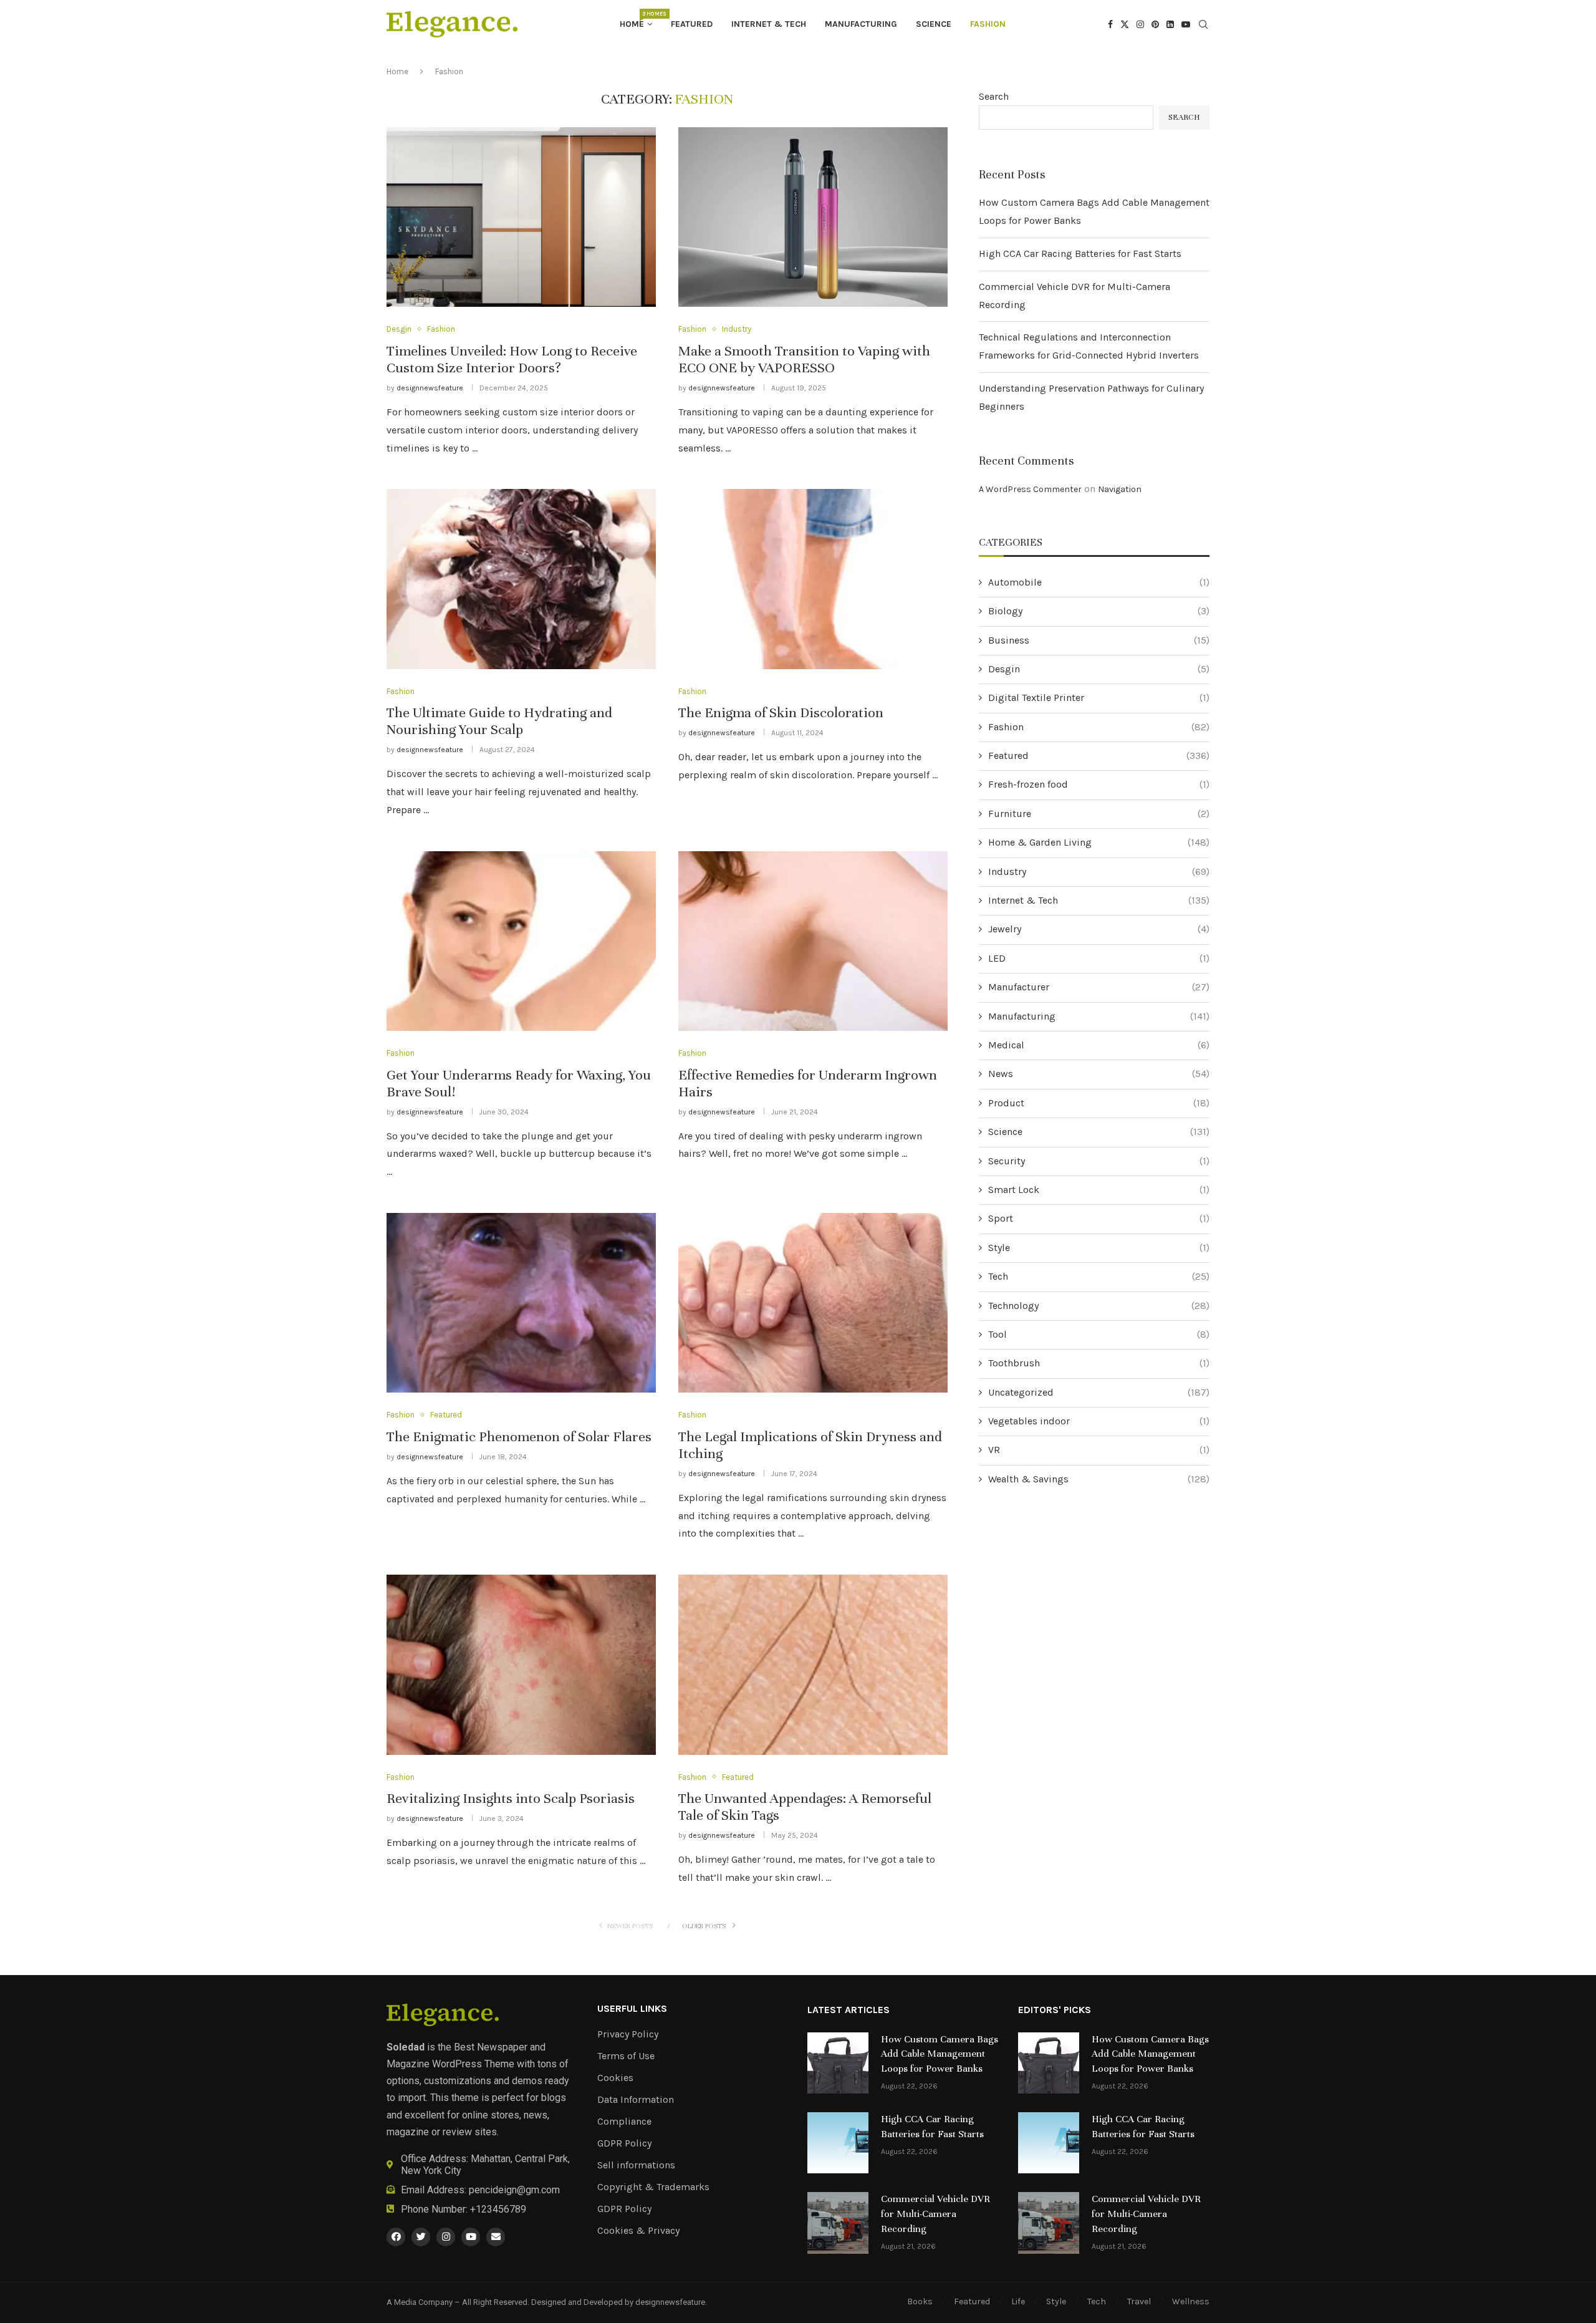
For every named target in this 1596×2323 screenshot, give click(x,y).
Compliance (624, 2122)
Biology (1099, 611)
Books (920, 2301)
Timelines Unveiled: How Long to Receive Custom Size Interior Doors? (512, 359)
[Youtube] (1186, 24)
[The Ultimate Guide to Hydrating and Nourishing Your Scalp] (521, 579)
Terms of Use (626, 2056)
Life (1018, 2301)
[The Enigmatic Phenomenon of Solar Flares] (521, 1303)
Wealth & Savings (1099, 1479)
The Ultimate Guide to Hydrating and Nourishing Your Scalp (499, 721)
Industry (1099, 872)
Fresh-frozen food (1099, 784)
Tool (1099, 1334)
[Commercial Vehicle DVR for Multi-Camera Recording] (838, 2223)
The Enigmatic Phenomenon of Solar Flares (519, 1437)
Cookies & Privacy (638, 2231)
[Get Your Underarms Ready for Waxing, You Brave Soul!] (521, 941)
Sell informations (636, 2165)
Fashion (988, 24)
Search (994, 96)
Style (1099, 1248)
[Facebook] (1110, 24)
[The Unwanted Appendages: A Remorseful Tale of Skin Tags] (813, 1664)
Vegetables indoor (1099, 1421)
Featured (692, 24)
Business (1099, 640)
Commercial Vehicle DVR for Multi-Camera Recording (935, 2214)
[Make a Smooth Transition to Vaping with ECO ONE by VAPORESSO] (813, 217)
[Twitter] (1125, 24)
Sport (1099, 1218)
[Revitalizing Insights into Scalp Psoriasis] (521, 1664)
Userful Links (632, 2009)
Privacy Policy (628, 2034)
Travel (1139, 2301)
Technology (1099, 1306)
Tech (1099, 1276)
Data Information (636, 2100)
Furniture (1099, 814)
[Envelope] (496, 2237)
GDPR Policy (624, 2143)
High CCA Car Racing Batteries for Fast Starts (1080, 254)
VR (1099, 1450)
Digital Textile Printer (1099, 698)
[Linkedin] (1170, 24)
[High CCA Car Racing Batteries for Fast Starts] (838, 2143)
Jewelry (1099, 929)
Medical (1099, 1045)
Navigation (1120, 489)
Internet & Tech (769, 24)
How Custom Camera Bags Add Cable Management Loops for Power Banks (940, 2054)
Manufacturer (1099, 987)
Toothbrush (1099, 1363)
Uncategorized (1099, 1392)
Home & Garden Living (1099, 842)
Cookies (615, 2078)
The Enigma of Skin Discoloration (781, 712)
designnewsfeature (430, 388)
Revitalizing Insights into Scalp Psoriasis (511, 1798)
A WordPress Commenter (1030, 489)
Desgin (1099, 669)
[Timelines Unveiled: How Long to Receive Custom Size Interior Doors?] (521, 217)
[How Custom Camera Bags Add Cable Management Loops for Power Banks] (838, 2063)
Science (934, 24)
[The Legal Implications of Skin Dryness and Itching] (813, 1303)
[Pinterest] (1155, 24)
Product (1099, 1103)
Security (1099, 1161)
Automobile (1099, 582)
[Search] (1203, 25)
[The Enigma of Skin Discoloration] (813, 579)
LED (1099, 958)
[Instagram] (1140, 24)
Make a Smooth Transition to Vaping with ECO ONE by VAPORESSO (804, 359)
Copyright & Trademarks (653, 2187)
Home (636, 20)
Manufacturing (861, 24)
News (1099, 1074)
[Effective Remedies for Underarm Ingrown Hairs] (813, 941)
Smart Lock (1099, 1190)
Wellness (1191, 2301)
